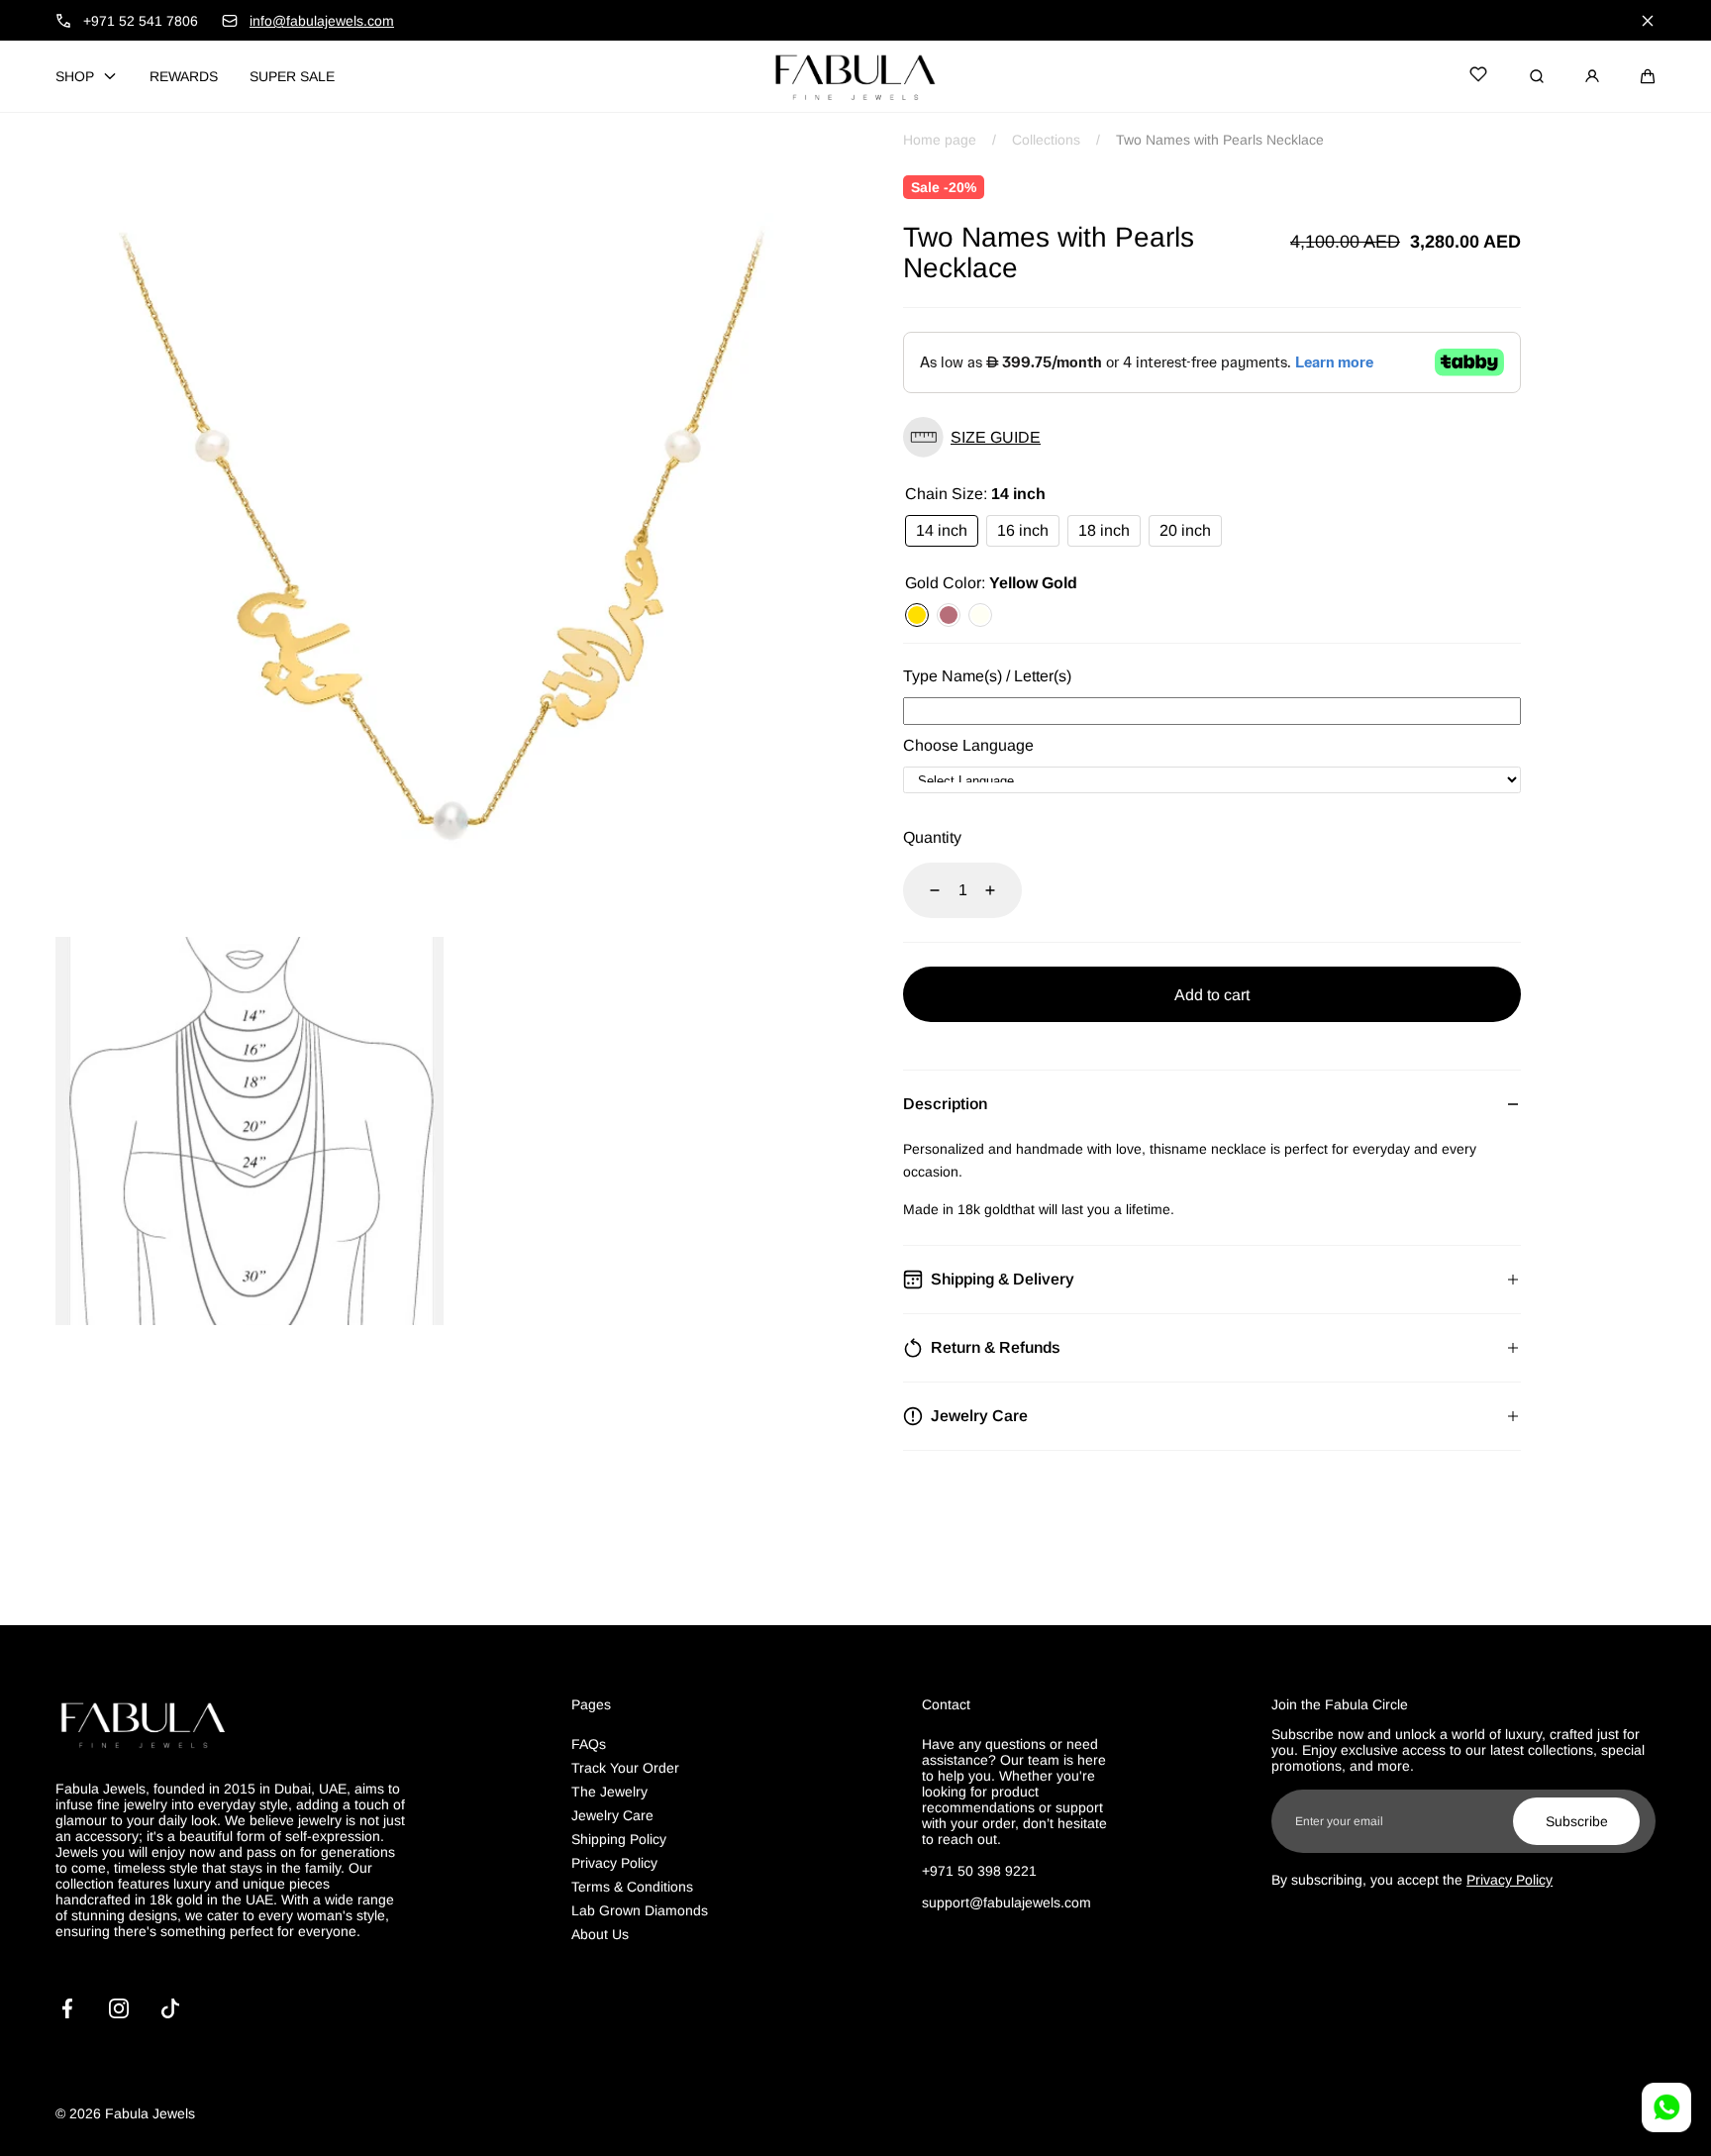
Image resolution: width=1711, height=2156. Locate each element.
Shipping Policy (619, 1839)
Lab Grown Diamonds (640, 1910)
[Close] (1648, 21)
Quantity (932, 837)
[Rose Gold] (949, 615)
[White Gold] (980, 615)
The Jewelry (609, 1792)
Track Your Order (625, 1768)
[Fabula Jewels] (855, 76)
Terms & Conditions (632, 1887)
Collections (1046, 140)
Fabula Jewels (150, 2113)
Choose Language (968, 745)
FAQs (589, 1744)
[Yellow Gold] (917, 615)
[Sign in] (1592, 76)
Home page (940, 140)
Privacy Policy (614, 1863)
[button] (1648, 76)
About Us (600, 1934)
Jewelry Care (612, 1815)
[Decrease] (923, 890)
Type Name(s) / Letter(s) (987, 676)
